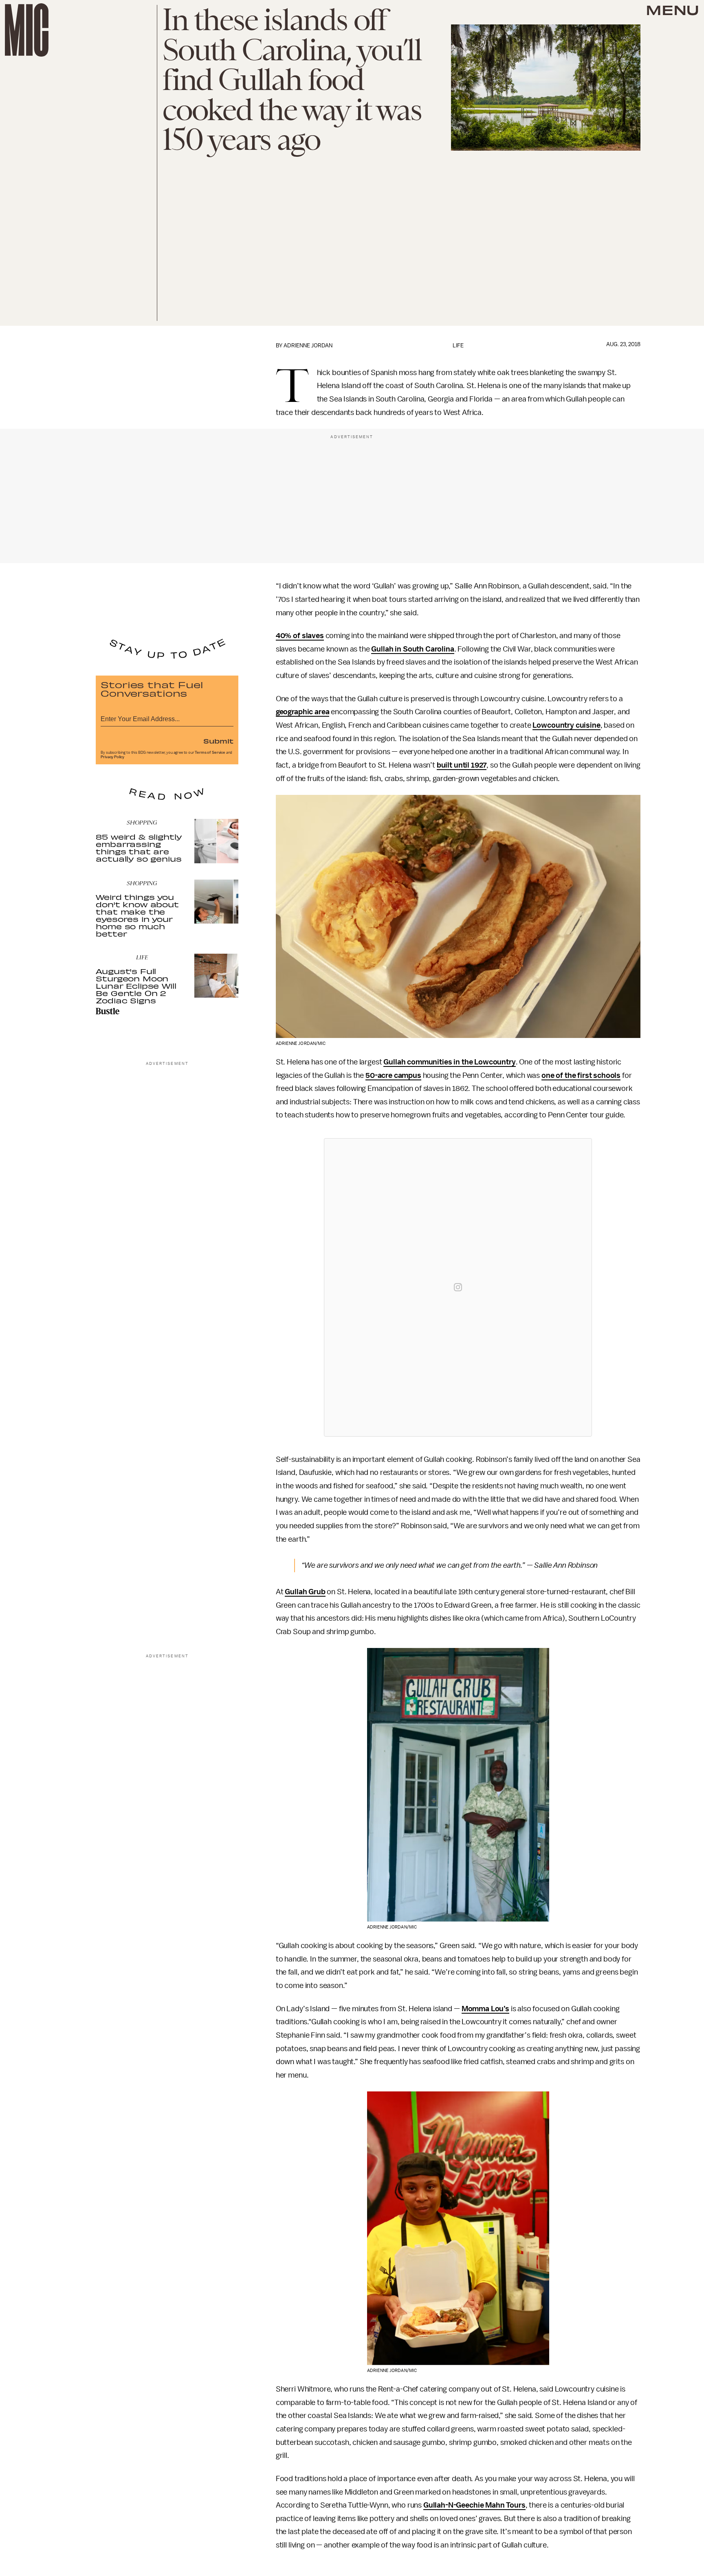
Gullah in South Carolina (412, 649)
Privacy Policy (112, 757)
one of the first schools (581, 1075)
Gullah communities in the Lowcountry (449, 1062)
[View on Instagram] (458, 1287)
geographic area (303, 712)
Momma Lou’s (485, 2009)
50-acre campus (393, 1075)
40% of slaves (300, 636)
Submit (218, 741)
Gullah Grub (305, 1592)
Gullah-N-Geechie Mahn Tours (474, 2505)
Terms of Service (210, 753)
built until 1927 (462, 765)
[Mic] (27, 30)
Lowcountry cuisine (566, 725)
